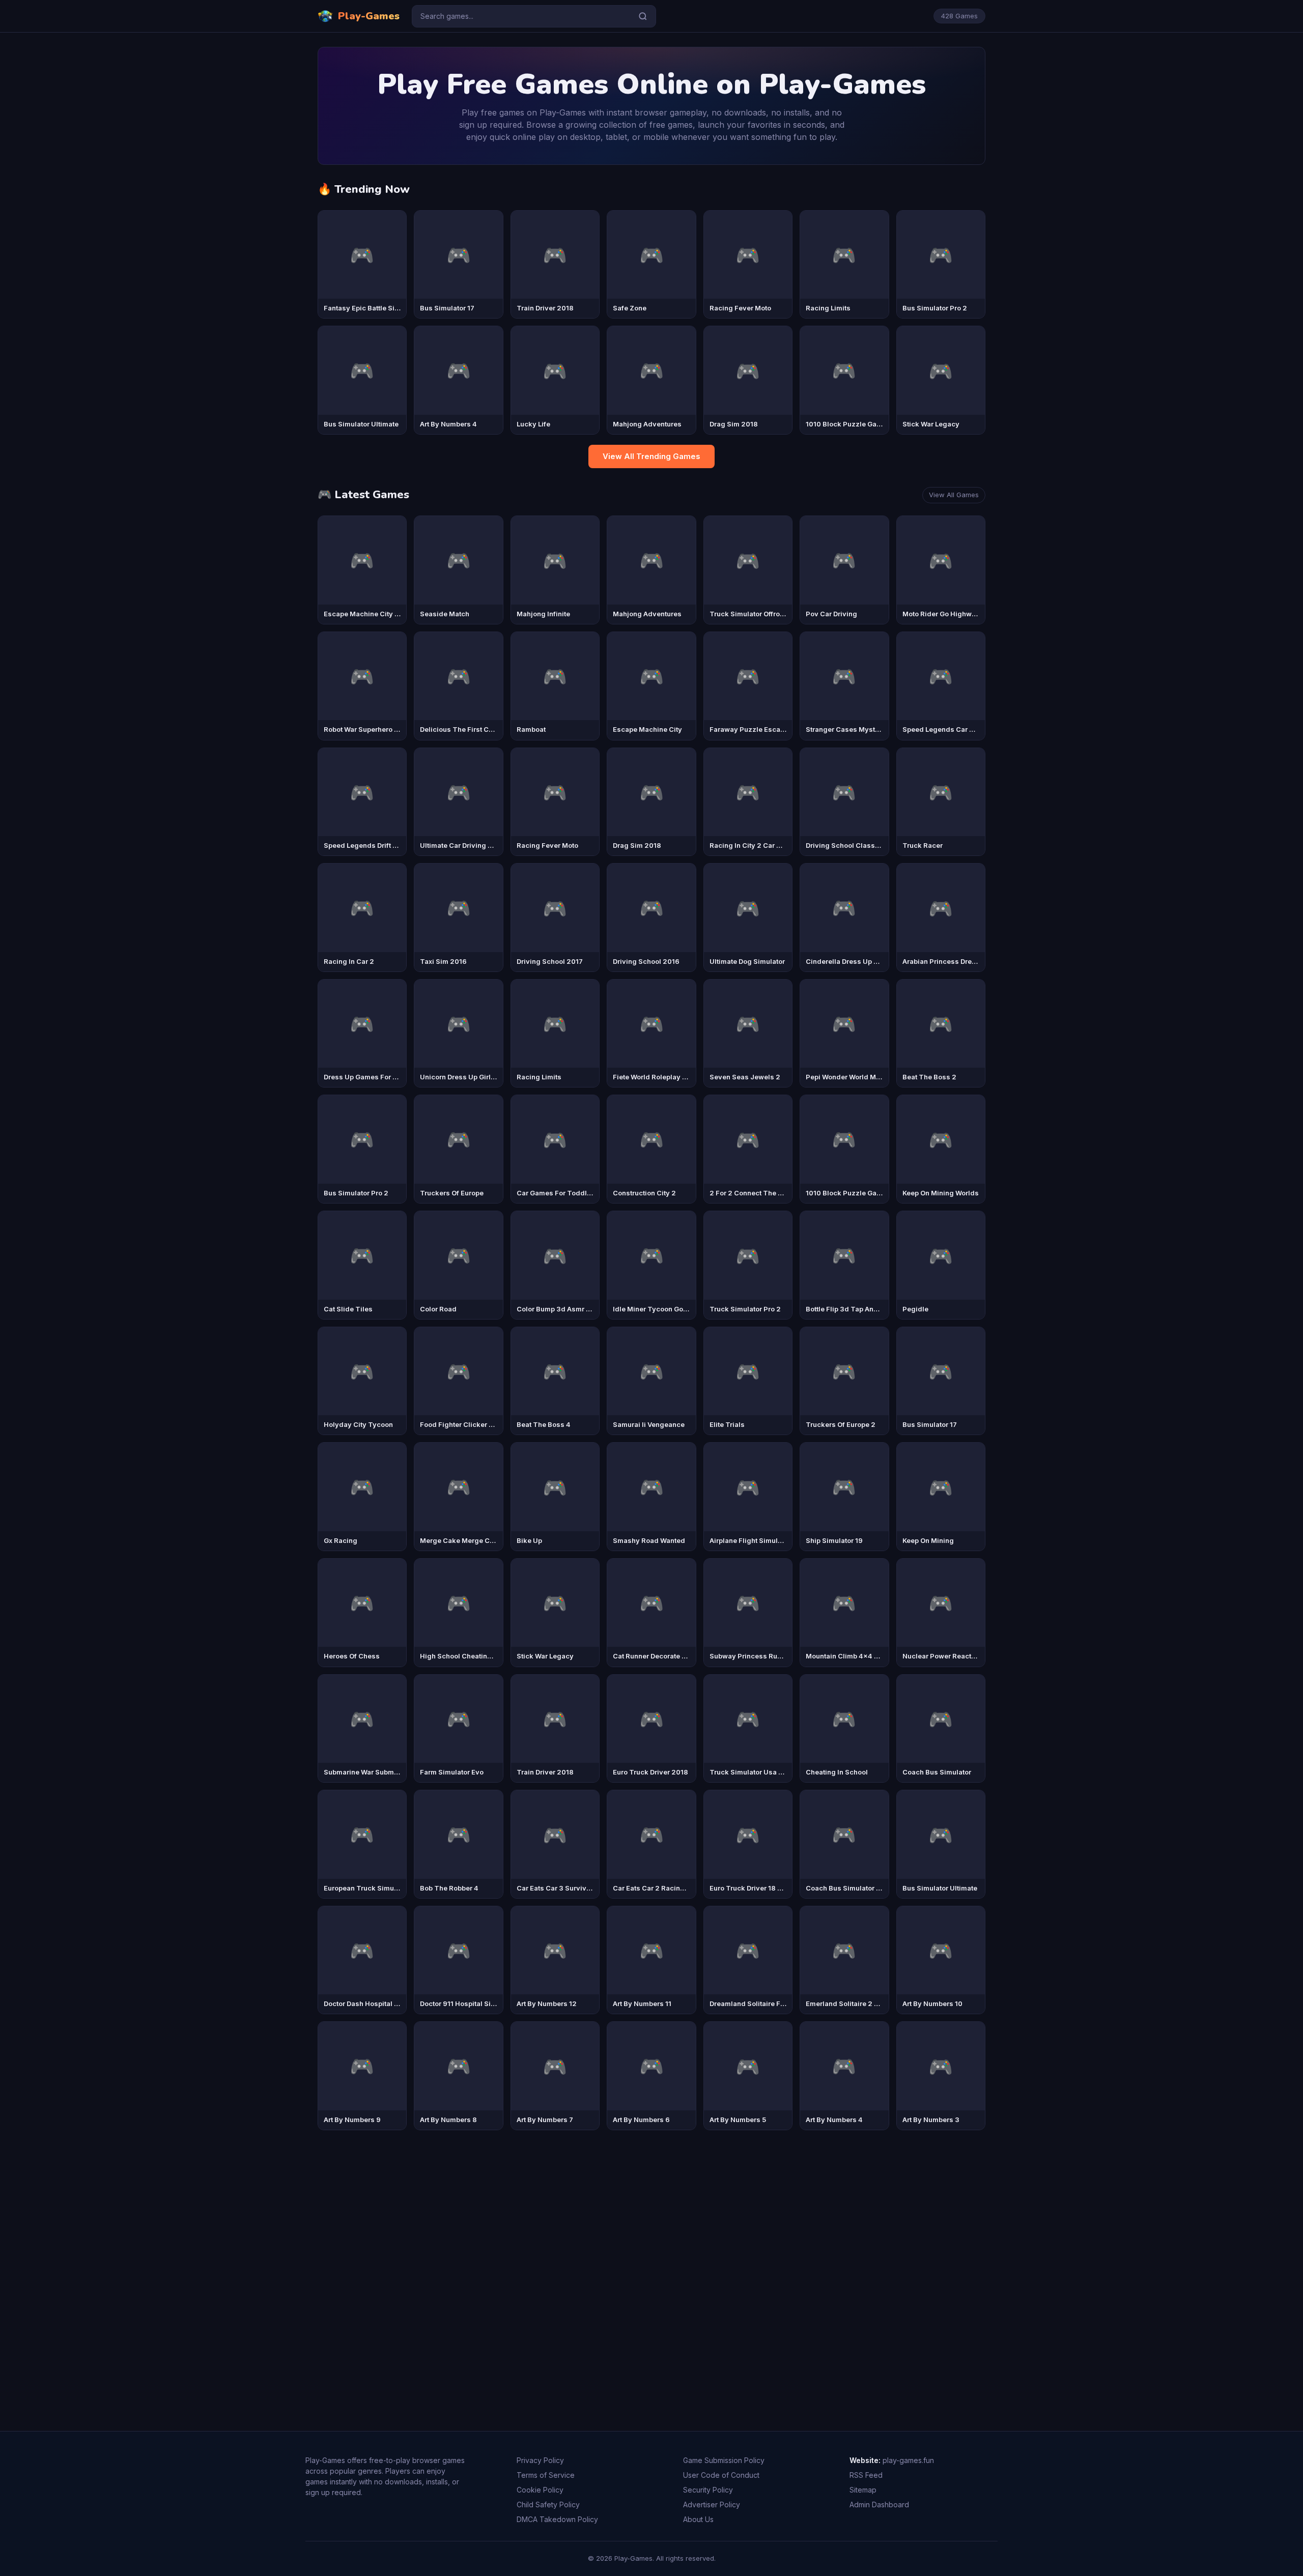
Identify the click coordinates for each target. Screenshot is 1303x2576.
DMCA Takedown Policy (557, 2519)
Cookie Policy (540, 2490)
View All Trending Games (651, 456)
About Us (698, 2519)
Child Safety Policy (548, 2505)
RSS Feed (866, 2475)
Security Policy (708, 2490)
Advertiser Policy (712, 2505)
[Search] (643, 16)
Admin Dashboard (879, 2505)
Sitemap (863, 2490)
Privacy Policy (540, 2460)
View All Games (954, 495)
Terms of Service (546, 2475)
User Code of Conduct (721, 2475)
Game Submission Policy (724, 2460)
